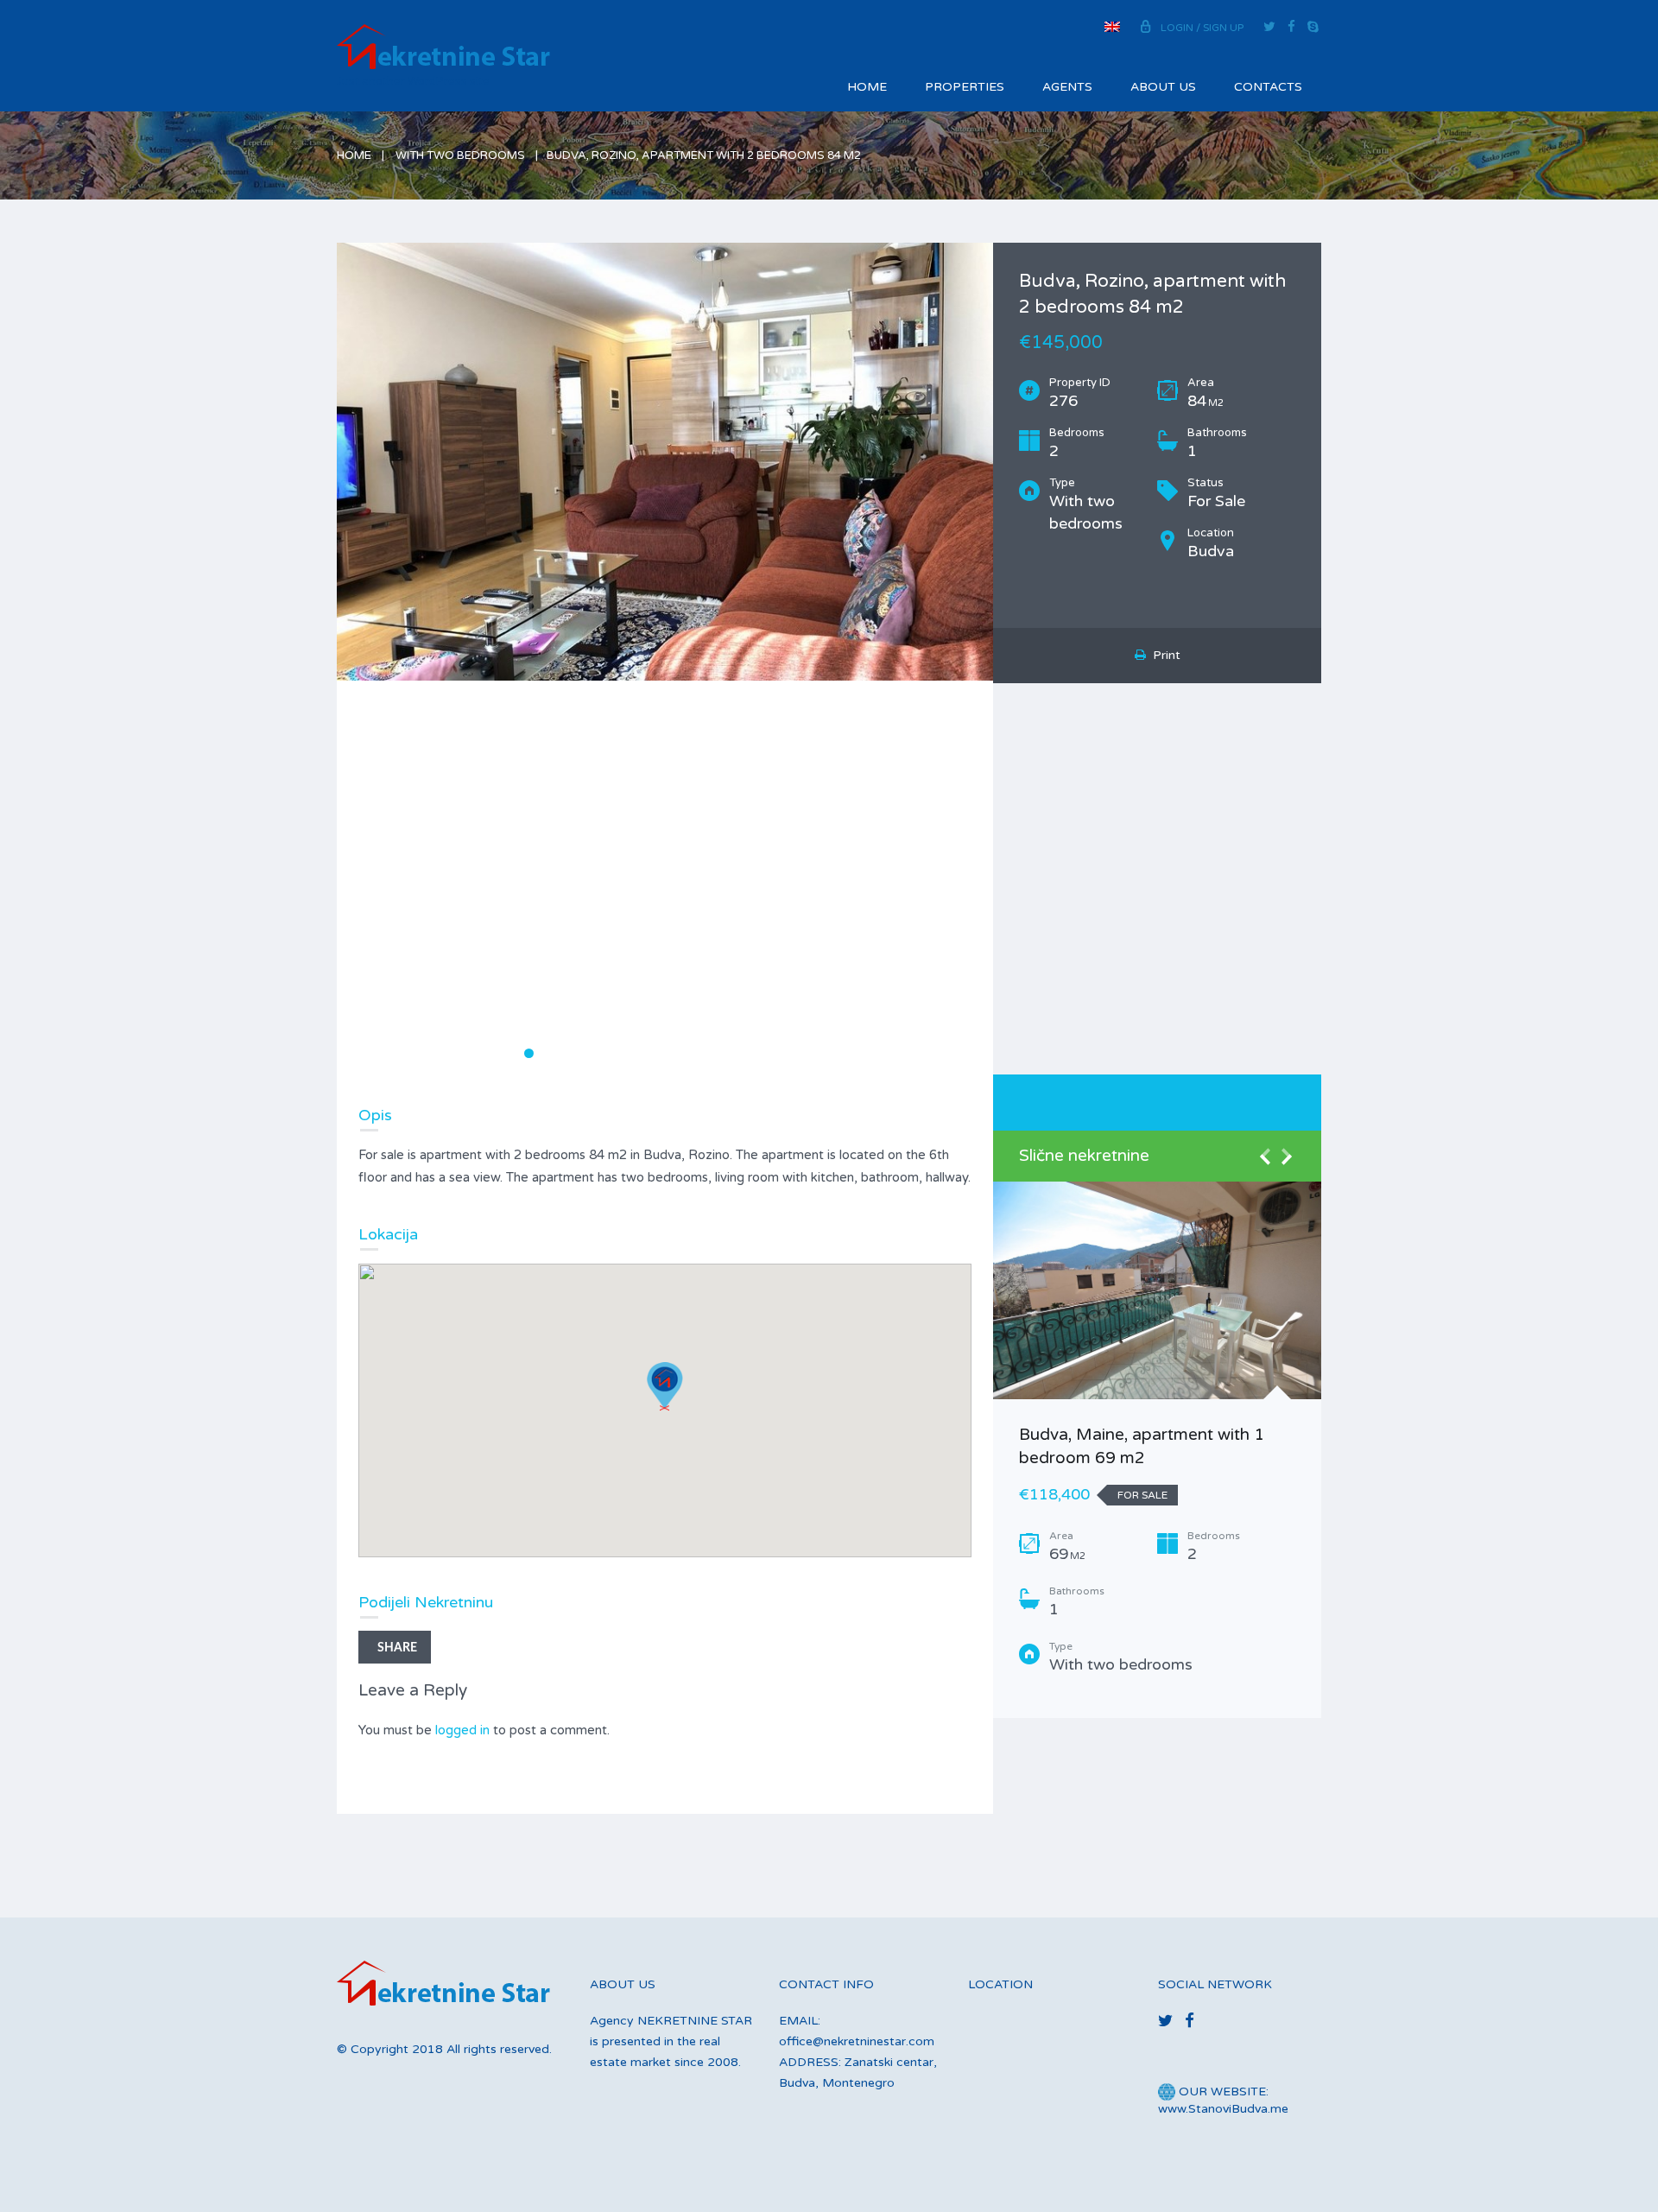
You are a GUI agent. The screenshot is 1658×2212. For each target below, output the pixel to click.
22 (855, 1053)
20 (819, 1053)
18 (783, 1053)
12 (674, 1053)
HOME (867, 87)
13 (692, 1053)
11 (656, 1053)
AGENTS (1067, 87)
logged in (462, 1730)
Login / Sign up (1202, 28)
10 (638, 1053)
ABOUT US (1163, 87)
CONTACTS (1268, 87)
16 (747, 1053)
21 (837, 1053)
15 (728, 1053)
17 (765, 1053)
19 (801, 1053)
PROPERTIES (965, 87)
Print (1163, 655)
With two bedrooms (460, 155)
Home (354, 155)
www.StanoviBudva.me (1223, 2109)
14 (710, 1053)
